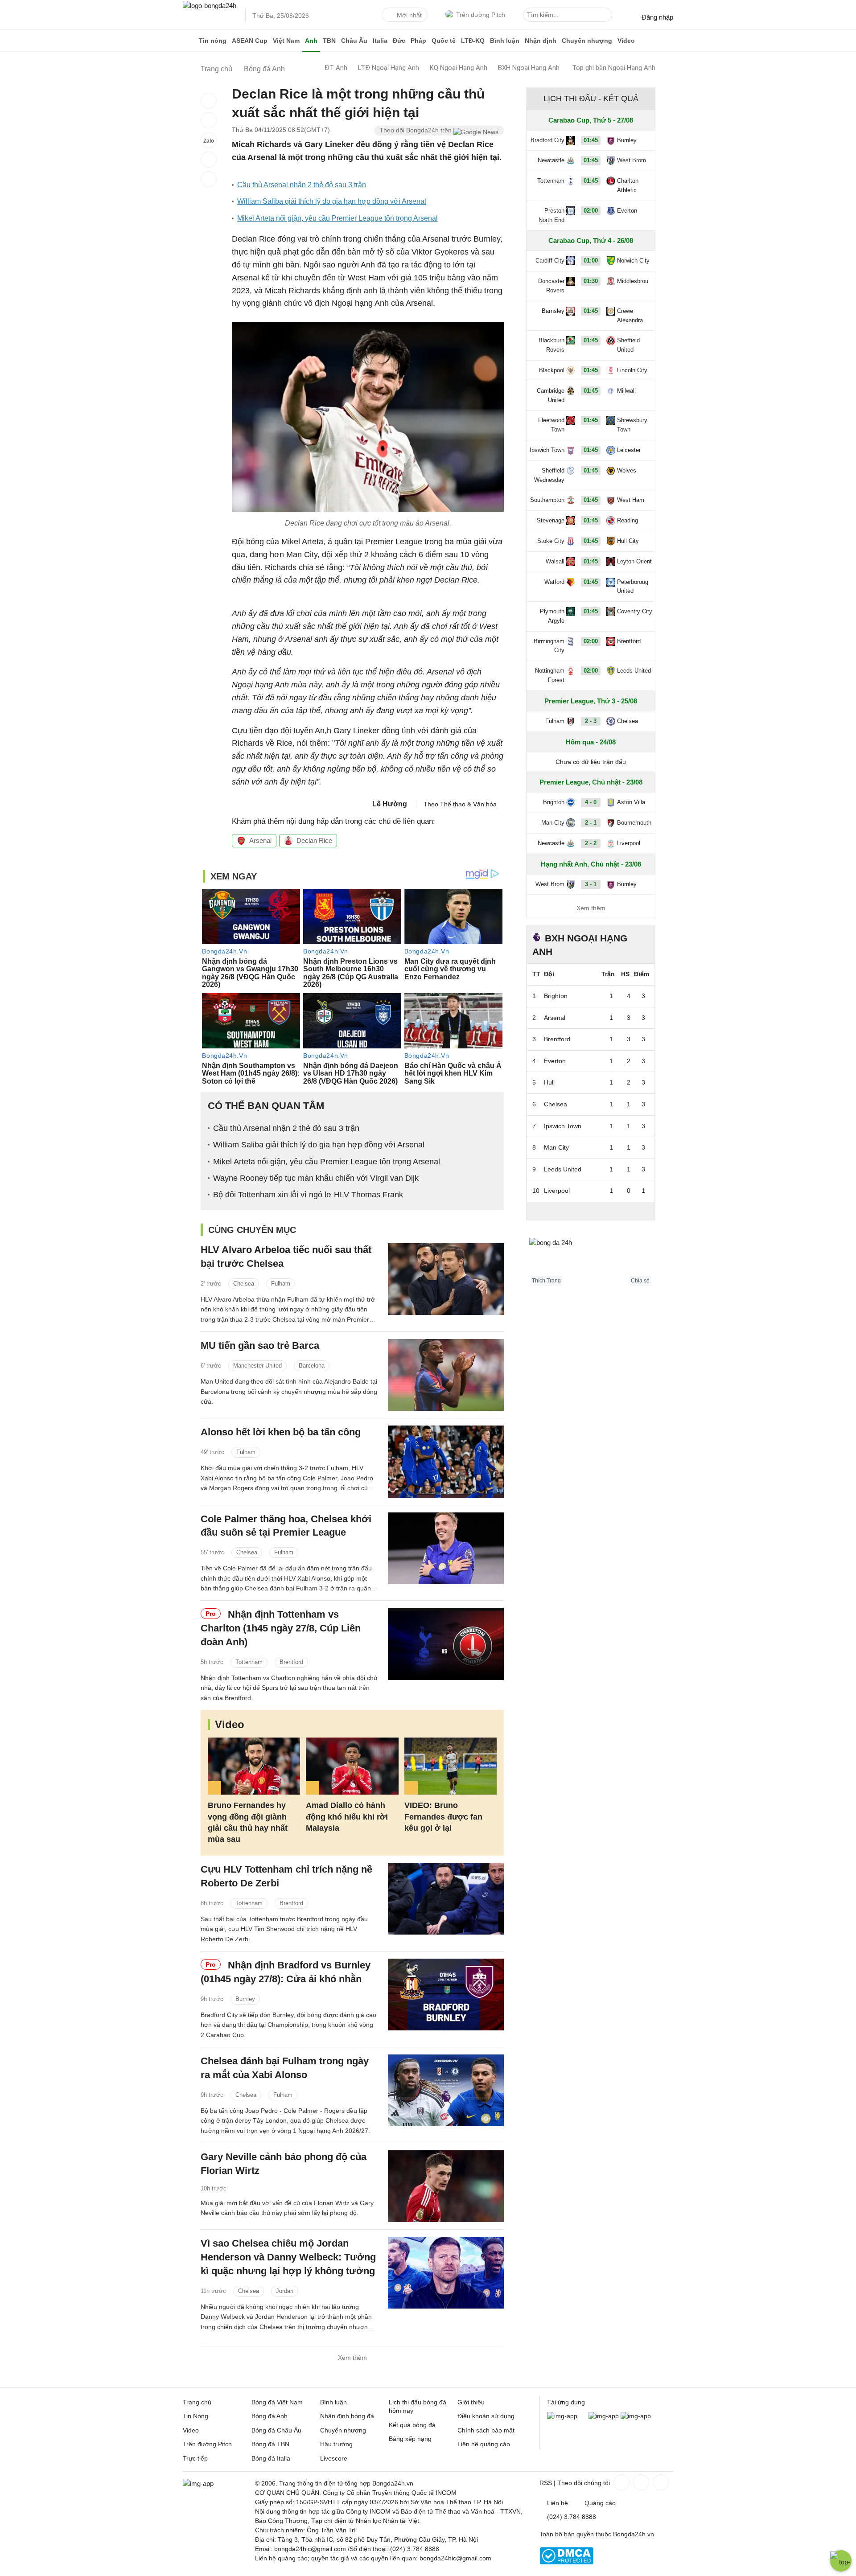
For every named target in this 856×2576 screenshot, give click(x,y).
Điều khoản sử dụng (486, 2416)
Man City (553, 823)
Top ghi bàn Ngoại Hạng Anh (614, 68)
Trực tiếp (195, 2458)
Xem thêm (352, 2358)
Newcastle (551, 160)
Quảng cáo (600, 2503)
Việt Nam (286, 41)
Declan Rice (314, 840)
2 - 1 (591, 823)
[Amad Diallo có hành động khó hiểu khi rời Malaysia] (352, 1766)
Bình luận (505, 41)
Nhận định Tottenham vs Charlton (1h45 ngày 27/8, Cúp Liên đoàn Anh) (281, 1628)
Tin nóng (213, 41)
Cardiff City (550, 261)
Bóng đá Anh (270, 2416)
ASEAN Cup (250, 41)
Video (626, 41)
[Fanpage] (621, 2482)
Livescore (334, 2458)
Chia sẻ (640, 1281)
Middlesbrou (633, 281)
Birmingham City (549, 646)
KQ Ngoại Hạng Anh (459, 68)
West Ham (631, 500)
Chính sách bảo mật (486, 2430)
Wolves (627, 470)
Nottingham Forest (550, 675)
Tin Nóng (195, 2416)
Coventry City (635, 611)
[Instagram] (640, 2482)
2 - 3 (591, 721)
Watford (554, 582)
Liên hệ (558, 2503)
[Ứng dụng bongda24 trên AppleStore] (636, 2416)
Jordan (285, 2291)
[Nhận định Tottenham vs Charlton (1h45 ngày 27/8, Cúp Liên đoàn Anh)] (446, 1644)
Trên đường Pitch (481, 15)
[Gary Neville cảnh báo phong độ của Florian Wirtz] (446, 2186)
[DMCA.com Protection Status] (566, 2562)
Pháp (418, 41)
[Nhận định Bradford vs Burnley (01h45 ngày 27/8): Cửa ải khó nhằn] (446, 1995)
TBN (329, 41)
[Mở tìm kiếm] (607, 16)
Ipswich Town (547, 450)
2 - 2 (591, 843)
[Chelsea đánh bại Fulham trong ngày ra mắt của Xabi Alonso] (446, 2090)
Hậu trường (336, 2444)
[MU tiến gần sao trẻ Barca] (446, 1375)
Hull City (628, 541)
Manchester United (257, 1366)
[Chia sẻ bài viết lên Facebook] (209, 101)
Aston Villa (631, 802)
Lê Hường (390, 804)
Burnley (245, 1999)
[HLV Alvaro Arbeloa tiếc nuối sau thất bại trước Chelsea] (446, 1279)
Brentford (291, 1662)
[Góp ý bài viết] (209, 160)
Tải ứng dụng (566, 2402)
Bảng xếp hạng (410, 2439)
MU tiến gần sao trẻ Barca (260, 1346)
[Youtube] (660, 2482)
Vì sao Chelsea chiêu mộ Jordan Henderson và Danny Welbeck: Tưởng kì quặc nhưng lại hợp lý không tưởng (288, 2257)
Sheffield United (628, 345)
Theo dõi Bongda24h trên (416, 130)
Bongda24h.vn (634, 2534)
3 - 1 (591, 884)
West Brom (632, 160)
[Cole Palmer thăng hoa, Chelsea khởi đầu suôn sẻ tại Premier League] (446, 1548)
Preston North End (551, 215)
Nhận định (541, 41)
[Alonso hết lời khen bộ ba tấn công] (446, 1461)
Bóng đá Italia (271, 2458)
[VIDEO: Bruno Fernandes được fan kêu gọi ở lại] (451, 1766)
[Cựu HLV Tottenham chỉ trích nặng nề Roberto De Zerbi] (446, 1899)
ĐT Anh (336, 68)
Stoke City (551, 541)
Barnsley (553, 311)
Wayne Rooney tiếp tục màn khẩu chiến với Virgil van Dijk (316, 1178)
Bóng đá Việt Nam (277, 2402)
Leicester (629, 450)
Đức (399, 41)
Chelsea (244, 1284)
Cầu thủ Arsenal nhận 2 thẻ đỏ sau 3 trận (302, 185)
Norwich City (633, 261)
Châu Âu (354, 41)
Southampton (547, 500)
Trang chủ (197, 2402)
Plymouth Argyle (552, 616)
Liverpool (629, 843)
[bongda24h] (189, 41)
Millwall (626, 391)
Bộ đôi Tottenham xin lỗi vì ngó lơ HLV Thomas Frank (308, 1195)
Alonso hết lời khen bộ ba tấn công (281, 1432)
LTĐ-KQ (473, 41)
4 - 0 (591, 802)
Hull (549, 1082)
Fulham (281, 1284)
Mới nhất (409, 15)
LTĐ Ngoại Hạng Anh (389, 68)
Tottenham (249, 1662)
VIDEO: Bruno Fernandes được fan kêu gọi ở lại (443, 1816)
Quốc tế (444, 41)
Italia (380, 41)
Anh (311, 41)
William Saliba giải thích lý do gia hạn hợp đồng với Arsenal (332, 201)
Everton (627, 211)
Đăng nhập (657, 17)
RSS (546, 2483)
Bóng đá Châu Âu (276, 2430)
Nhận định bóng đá (347, 2416)
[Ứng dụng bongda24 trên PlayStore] (604, 2416)
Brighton (554, 802)
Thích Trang (546, 1281)
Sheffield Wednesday (549, 475)
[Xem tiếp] (591, 1211)
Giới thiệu (471, 2402)
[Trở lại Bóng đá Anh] (209, 179)
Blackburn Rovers (551, 345)
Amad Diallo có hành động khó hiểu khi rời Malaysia (347, 1816)
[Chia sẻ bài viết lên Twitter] (209, 120)
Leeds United (634, 671)
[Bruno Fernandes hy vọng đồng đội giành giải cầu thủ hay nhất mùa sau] (254, 1766)
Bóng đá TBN (270, 2444)
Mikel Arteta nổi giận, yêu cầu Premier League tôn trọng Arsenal (337, 218)
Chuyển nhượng (587, 41)
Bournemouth (634, 823)
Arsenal (260, 840)
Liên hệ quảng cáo (484, 2444)
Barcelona (312, 1366)
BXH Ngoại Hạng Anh (529, 68)
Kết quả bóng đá (412, 2425)
